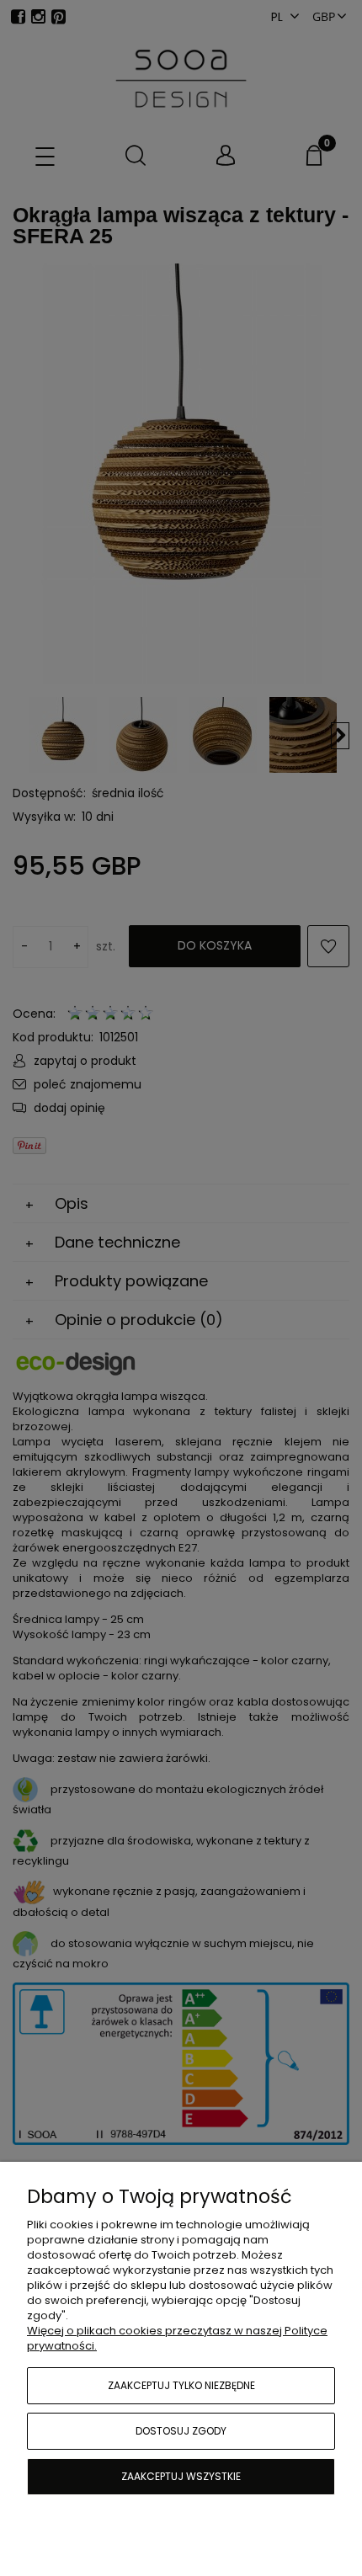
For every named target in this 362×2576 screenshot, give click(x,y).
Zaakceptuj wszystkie (181, 2476)
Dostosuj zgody (181, 2431)
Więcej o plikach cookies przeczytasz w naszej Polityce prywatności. (177, 2338)
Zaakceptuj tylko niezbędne (181, 2385)
